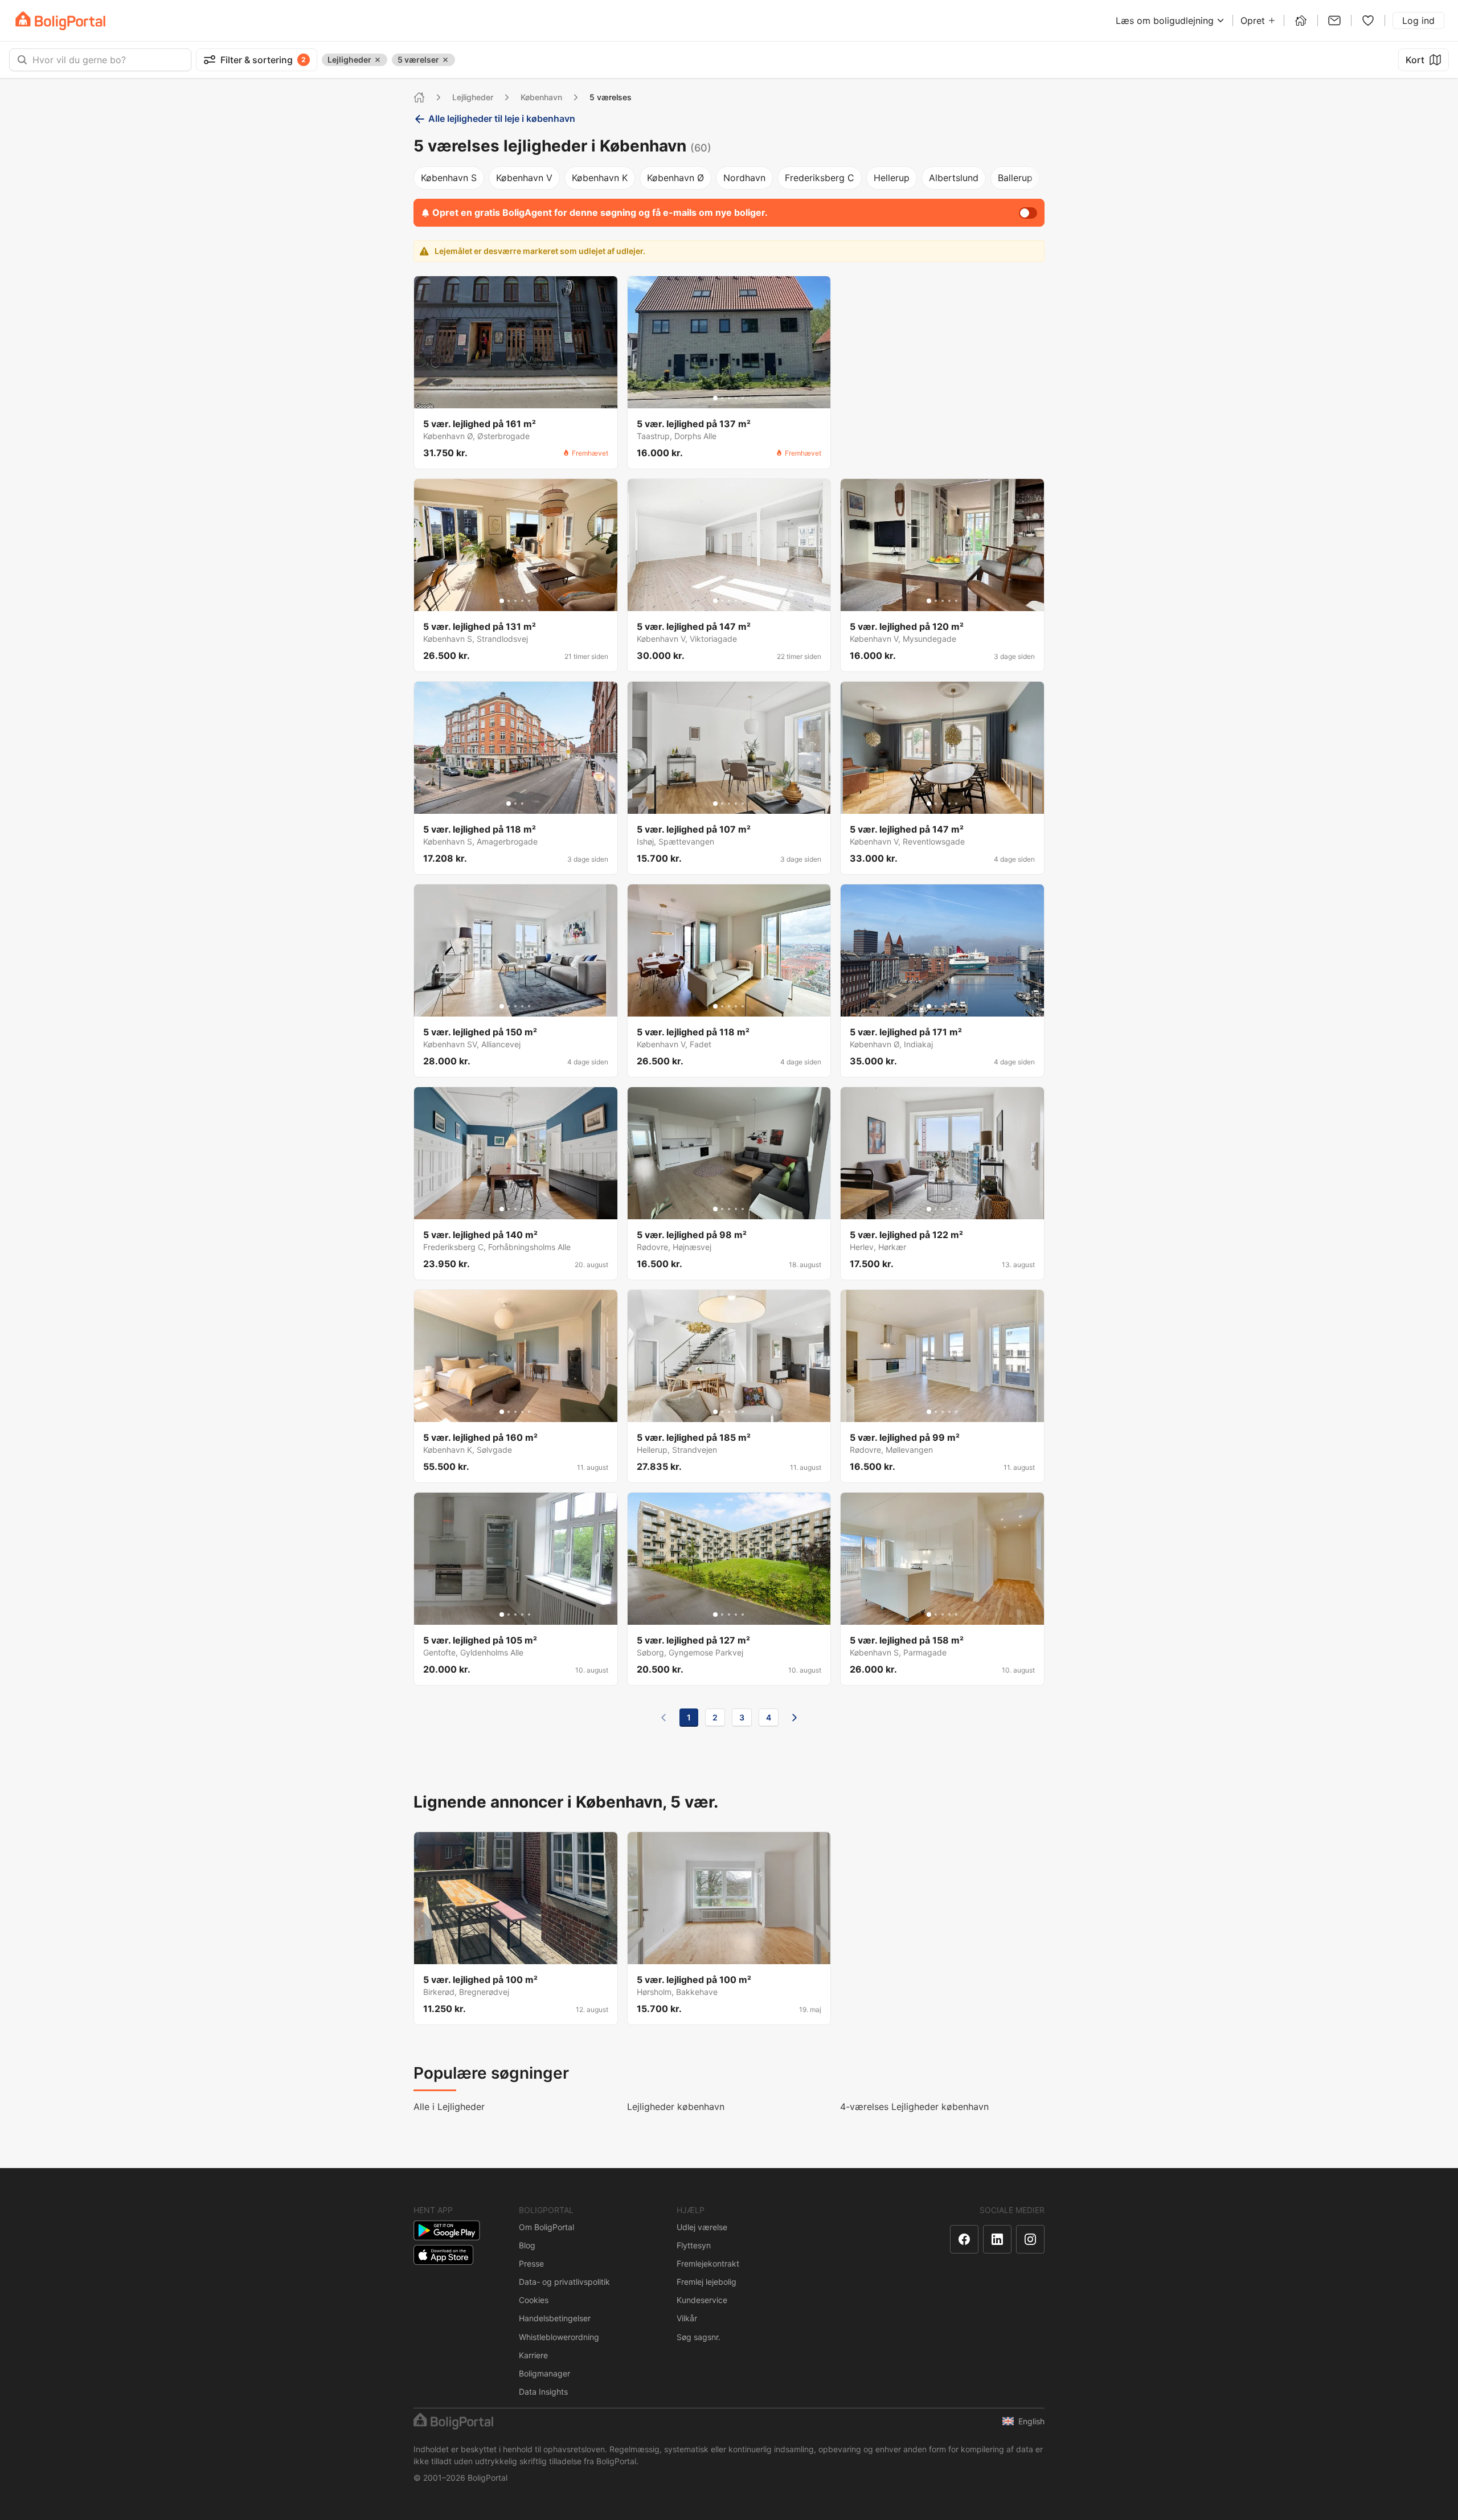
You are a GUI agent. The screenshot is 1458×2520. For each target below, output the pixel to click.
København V (524, 178)
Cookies (534, 2300)
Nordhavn (744, 178)
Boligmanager (544, 2373)
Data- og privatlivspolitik (564, 2282)
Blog (527, 2245)
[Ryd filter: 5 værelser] (445, 60)
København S (449, 178)
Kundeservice (702, 2300)
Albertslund (954, 178)
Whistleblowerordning (559, 2337)
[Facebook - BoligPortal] (964, 2239)
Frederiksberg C (820, 178)
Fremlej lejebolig (707, 2282)
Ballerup (1015, 178)
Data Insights (543, 2392)
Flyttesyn (694, 2245)
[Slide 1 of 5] (715, 398)
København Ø (675, 178)
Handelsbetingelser (555, 2318)
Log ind (1418, 21)
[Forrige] (664, 1718)
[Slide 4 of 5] (736, 398)
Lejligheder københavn (676, 2107)
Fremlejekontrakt (708, 2263)
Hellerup (892, 178)
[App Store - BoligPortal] (443, 2255)
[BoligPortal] (60, 21)
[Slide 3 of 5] (729, 398)
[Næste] (794, 1718)
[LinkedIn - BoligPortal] (997, 2239)
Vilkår (687, 2318)
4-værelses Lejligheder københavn (914, 2107)
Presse (531, 2263)
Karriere (533, 2355)
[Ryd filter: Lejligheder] (378, 60)
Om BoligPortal (546, 2227)
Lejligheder (473, 97)
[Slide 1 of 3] (509, 804)
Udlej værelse (702, 2227)
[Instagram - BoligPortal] (1030, 2239)
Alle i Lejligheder (449, 2107)
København (541, 97)
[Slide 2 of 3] (515, 804)
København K (600, 178)
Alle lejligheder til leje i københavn (502, 118)
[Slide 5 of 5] (743, 398)
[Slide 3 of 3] (522, 804)
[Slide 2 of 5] (722, 398)
